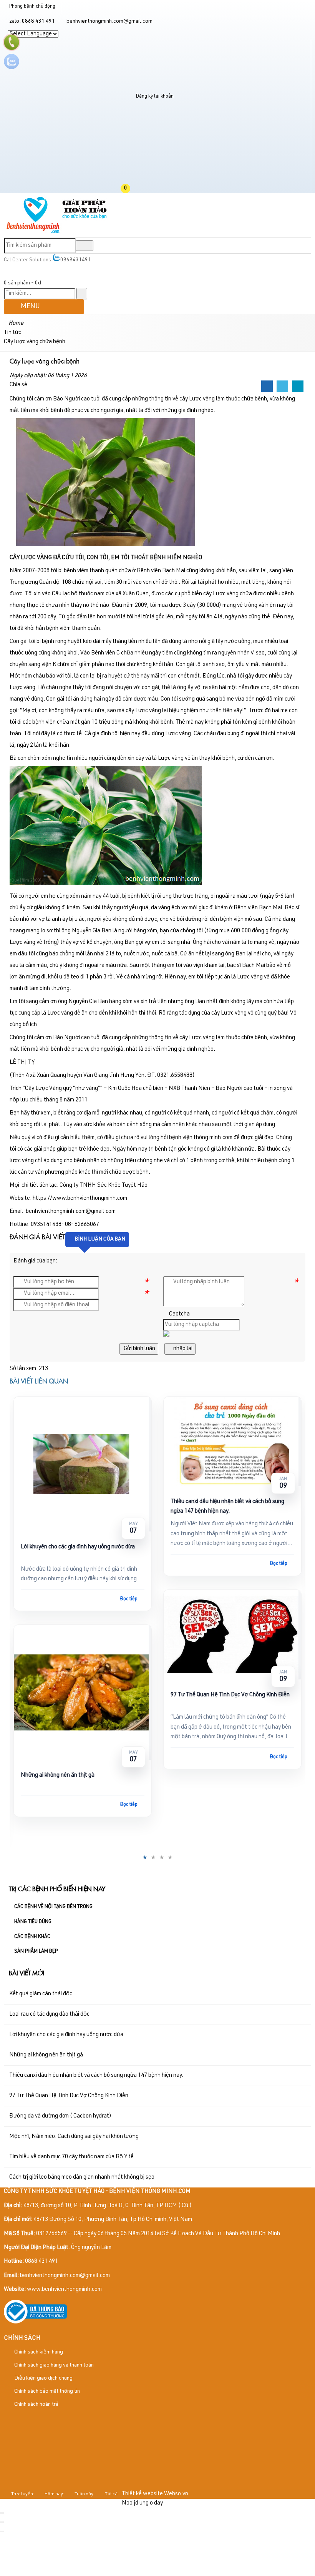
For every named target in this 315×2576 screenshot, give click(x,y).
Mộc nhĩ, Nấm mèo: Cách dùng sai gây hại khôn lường (74, 2137)
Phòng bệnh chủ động (32, 7)
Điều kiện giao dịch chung (43, 2378)
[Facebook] (267, 387)
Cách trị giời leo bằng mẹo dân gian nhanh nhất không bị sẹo (82, 2177)
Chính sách (22, 2338)
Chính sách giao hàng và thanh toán (53, 2365)
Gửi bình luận (139, 1349)
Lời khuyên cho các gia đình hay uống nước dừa (78, 1547)
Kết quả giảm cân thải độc (41, 1994)
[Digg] (298, 387)
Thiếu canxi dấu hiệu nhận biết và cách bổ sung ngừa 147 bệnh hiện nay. (227, 1506)
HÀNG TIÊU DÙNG (33, 1922)
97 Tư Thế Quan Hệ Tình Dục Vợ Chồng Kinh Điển (230, 1695)
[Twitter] (282, 387)
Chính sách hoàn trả (36, 2405)
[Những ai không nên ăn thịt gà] (83, 1692)
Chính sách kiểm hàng (38, 2352)
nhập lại (182, 1349)
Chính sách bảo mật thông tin (46, 2392)
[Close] (2, 2513)
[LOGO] (57, 233)
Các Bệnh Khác (32, 1937)
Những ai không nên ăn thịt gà (58, 1775)
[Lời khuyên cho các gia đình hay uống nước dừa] (83, 1464)
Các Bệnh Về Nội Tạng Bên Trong (53, 1907)
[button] (132, 189)
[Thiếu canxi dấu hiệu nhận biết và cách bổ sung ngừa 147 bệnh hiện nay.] (232, 1442)
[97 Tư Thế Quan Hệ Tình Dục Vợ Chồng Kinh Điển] (232, 1635)
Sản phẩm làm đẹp (36, 1952)
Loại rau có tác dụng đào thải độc (49, 2014)
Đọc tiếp (129, 1599)
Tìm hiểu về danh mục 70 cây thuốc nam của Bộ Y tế (71, 2157)
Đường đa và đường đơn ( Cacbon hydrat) (60, 2116)
